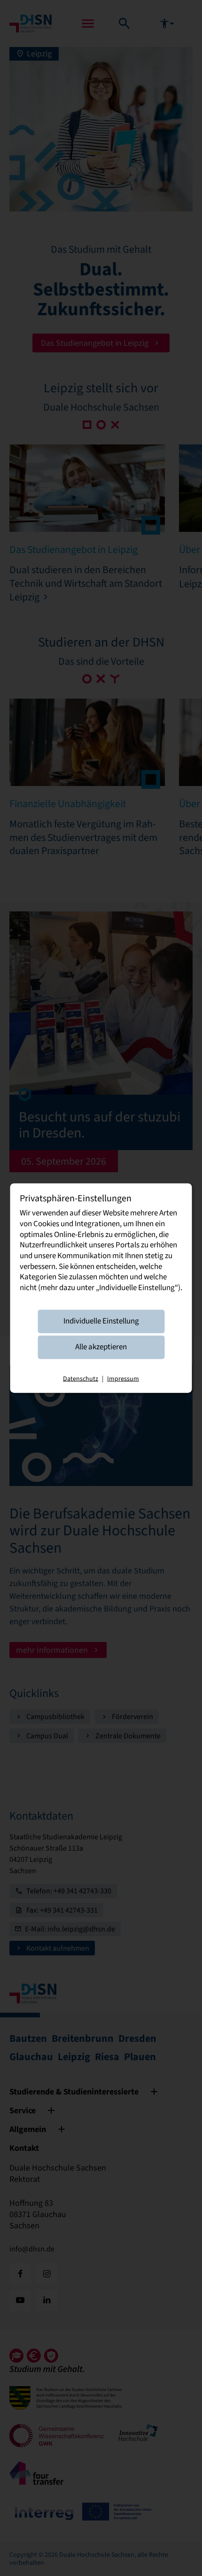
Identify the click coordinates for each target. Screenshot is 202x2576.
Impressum (123, 1378)
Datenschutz (81, 1378)
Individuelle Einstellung (101, 1321)
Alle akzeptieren (101, 1347)
